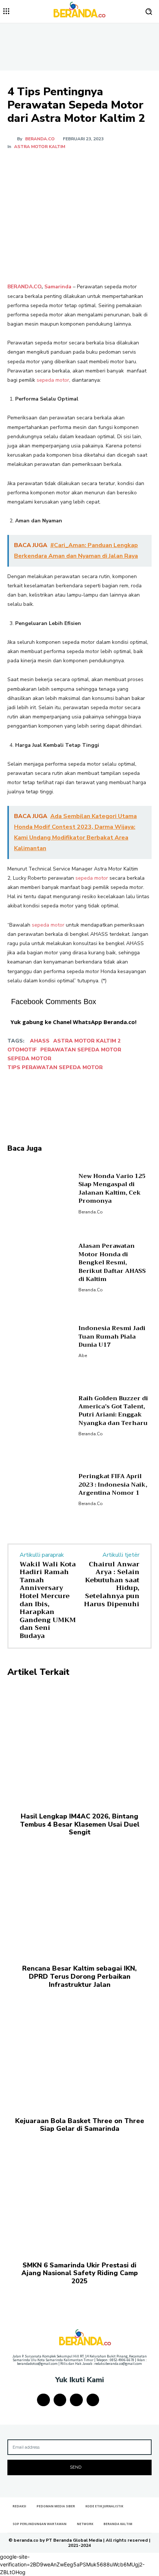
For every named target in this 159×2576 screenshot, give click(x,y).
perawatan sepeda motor (81, 1050)
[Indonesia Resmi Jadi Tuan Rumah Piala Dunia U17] (40, 1341)
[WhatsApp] (89, 165)
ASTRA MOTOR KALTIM (40, 147)
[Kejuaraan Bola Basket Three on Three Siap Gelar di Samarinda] (79, 2049)
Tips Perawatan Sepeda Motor (55, 1067)
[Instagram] (60, 2400)
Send (76, 2467)
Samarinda (58, 287)
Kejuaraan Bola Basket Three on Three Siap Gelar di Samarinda (80, 2125)
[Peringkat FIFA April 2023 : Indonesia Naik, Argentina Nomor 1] (40, 1489)
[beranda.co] (12, 139)
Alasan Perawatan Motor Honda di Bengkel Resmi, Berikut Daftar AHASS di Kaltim (112, 1263)
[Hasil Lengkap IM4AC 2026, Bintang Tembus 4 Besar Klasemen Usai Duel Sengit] (79, 1745)
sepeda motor (53, 380)
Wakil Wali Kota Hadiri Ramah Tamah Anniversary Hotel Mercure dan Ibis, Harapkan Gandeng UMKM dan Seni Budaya (48, 1600)
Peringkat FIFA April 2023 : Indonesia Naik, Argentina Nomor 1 (113, 1485)
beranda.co (40, 139)
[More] (106, 165)
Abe (83, 1356)
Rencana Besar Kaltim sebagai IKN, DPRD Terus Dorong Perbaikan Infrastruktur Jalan (79, 1976)
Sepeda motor (29, 1059)
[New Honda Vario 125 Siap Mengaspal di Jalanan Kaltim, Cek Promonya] (40, 1193)
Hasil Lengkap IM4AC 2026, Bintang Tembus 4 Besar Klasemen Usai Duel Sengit (80, 1824)
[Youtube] (93, 2400)
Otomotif (22, 1050)
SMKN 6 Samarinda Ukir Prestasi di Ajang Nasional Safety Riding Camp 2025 (80, 2273)
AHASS (40, 1041)
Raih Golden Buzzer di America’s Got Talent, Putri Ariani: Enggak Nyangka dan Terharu (113, 1411)
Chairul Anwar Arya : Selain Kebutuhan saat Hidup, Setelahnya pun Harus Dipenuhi (112, 1584)
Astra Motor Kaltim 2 (87, 1041)
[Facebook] (38, 165)
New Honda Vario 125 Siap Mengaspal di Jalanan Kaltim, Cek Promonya (112, 1189)
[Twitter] (55, 165)
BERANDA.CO (24, 287)
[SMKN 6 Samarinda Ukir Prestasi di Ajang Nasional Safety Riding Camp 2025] (79, 2194)
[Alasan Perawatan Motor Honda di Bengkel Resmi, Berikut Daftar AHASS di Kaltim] (40, 1267)
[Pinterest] (72, 165)
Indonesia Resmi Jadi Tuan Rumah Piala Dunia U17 (112, 1337)
